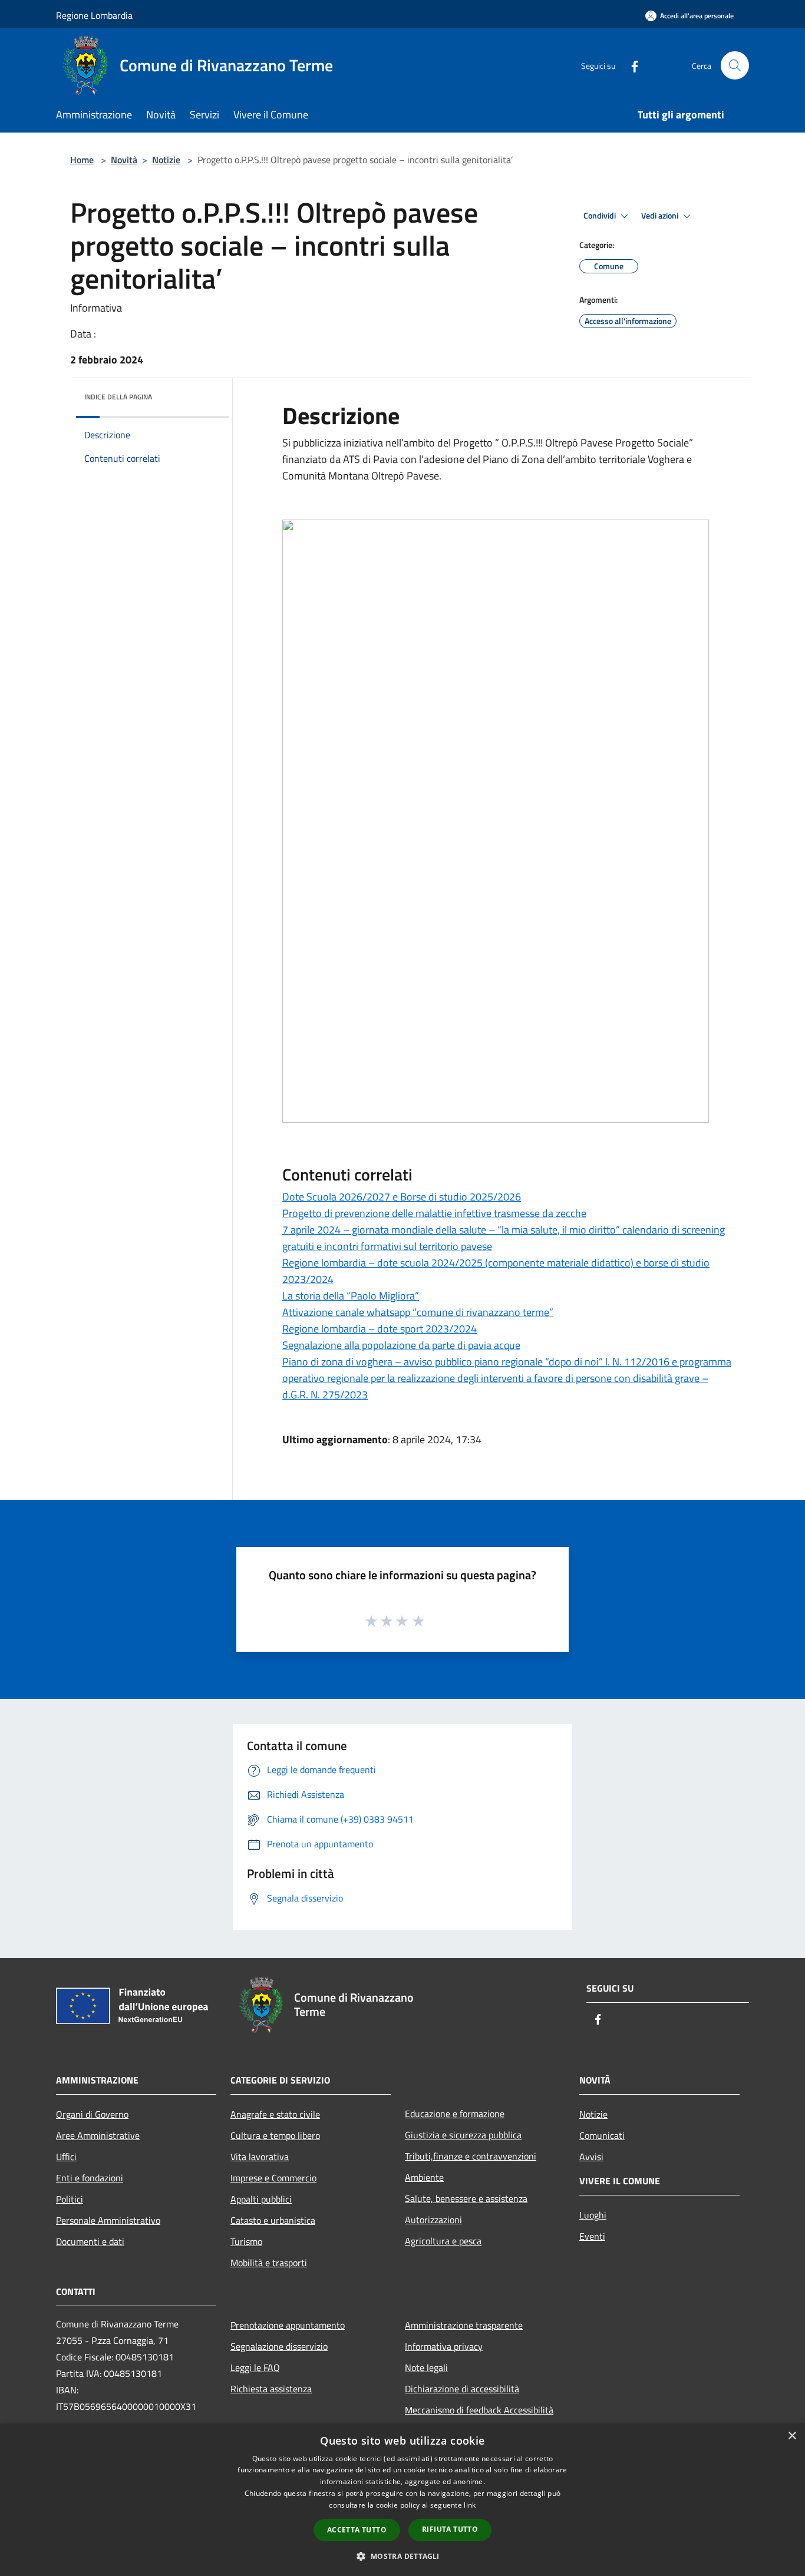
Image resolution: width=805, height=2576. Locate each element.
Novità (124, 160)
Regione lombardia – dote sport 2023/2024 (380, 1329)
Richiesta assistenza (271, 2389)
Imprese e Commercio (273, 2178)
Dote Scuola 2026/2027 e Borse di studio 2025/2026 (402, 1197)
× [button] (792, 2436)
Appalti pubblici (261, 2199)
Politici (70, 2199)
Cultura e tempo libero (275, 2135)
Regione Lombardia (94, 15)
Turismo (246, 2241)
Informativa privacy (444, 2346)
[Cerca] (735, 65)
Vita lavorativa (260, 2157)
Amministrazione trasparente (464, 2325)
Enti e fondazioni (90, 2178)
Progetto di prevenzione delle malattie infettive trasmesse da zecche (434, 1213)
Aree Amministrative (98, 2135)
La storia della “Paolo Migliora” (351, 1296)
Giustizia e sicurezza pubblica (463, 2135)
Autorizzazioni (433, 2220)
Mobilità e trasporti (269, 2263)
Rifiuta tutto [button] (450, 2529)
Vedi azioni (661, 216)
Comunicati (602, 2135)
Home (82, 160)
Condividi (601, 216)
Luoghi (593, 2215)
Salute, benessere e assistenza (466, 2198)
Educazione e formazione (455, 2114)
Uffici (66, 2157)
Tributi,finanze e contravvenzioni (471, 2156)
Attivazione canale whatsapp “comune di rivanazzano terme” (418, 1312)
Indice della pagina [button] (118, 397)
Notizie (166, 160)
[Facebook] (630, 65)
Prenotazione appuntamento (288, 2325)
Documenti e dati (90, 2241)
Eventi (592, 2236)
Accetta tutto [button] (357, 2530)
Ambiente (424, 2177)
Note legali (426, 2367)
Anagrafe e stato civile (275, 2114)
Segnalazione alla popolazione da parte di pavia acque (401, 1345)
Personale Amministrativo (108, 2220)
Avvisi (591, 2157)
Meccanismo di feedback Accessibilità (479, 2410)
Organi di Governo (92, 2114)
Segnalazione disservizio (279, 2346)
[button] (402, 2556)
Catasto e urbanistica (273, 2220)
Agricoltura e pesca (443, 2241)
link (470, 2505)
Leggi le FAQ (255, 2367)
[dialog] (402, 2500)
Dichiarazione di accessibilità (462, 2389)
